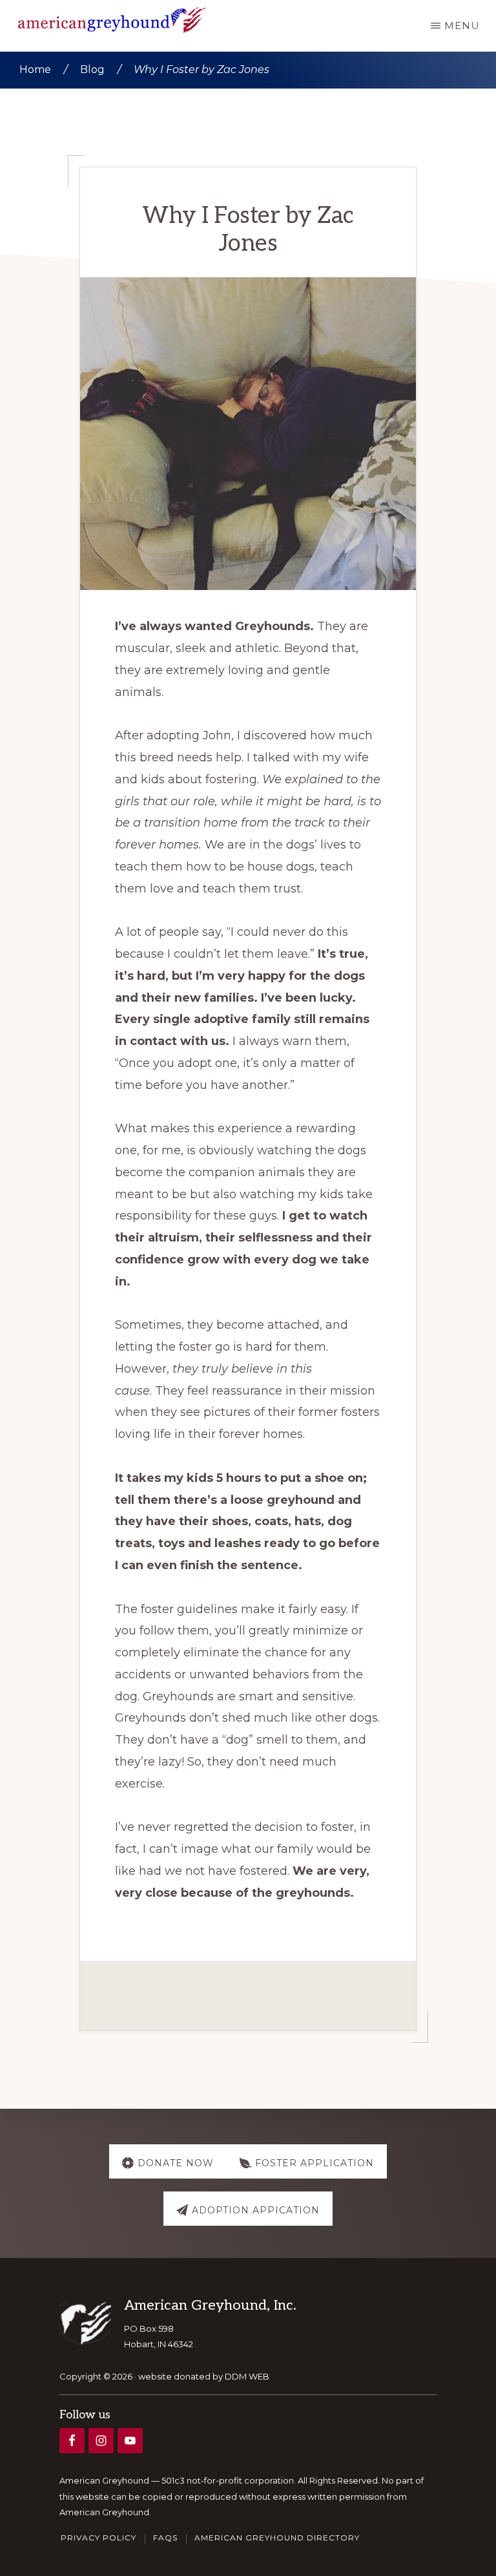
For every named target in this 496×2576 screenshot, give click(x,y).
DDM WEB (247, 2376)
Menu (462, 26)
